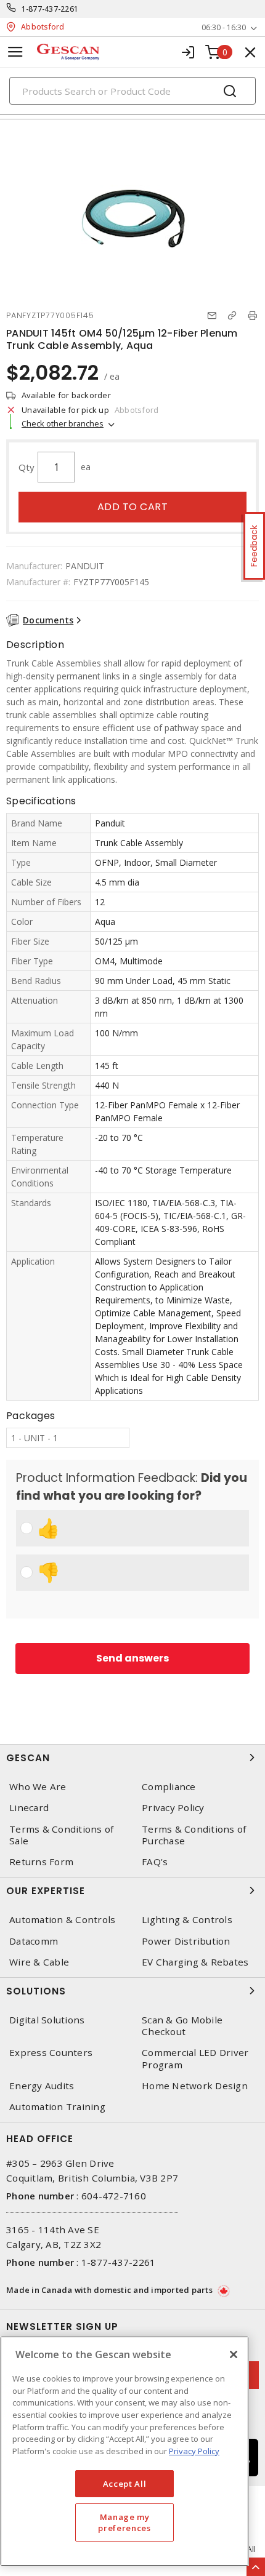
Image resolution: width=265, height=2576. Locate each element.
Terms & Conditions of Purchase (194, 1835)
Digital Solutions (47, 2020)
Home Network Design (195, 2086)
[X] (234, 2354)
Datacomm (34, 1941)
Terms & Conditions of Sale (61, 1835)
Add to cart (133, 507)
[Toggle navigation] (15, 52)
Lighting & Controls (187, 1920)
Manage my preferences (124, 2522)
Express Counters (51, 2053)
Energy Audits (42, 2086)
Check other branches (63, 423)
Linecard (29, 1808)
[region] (124, 2451)
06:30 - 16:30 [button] (224, 27)
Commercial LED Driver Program (195, 2058)
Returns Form (41, 1862)
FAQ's (155, 1862)
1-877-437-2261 (50, 9)
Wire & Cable (39, 1962)
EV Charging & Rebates (195, 1962)
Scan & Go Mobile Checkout (182, 2026)
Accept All (125, 2484)
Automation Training (57, 2107)
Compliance (169, 1787)
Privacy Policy (173, 1808)
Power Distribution (186, 1941)
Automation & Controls (62, 1920)
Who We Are (38, 1787)
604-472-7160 (114, 2196)
